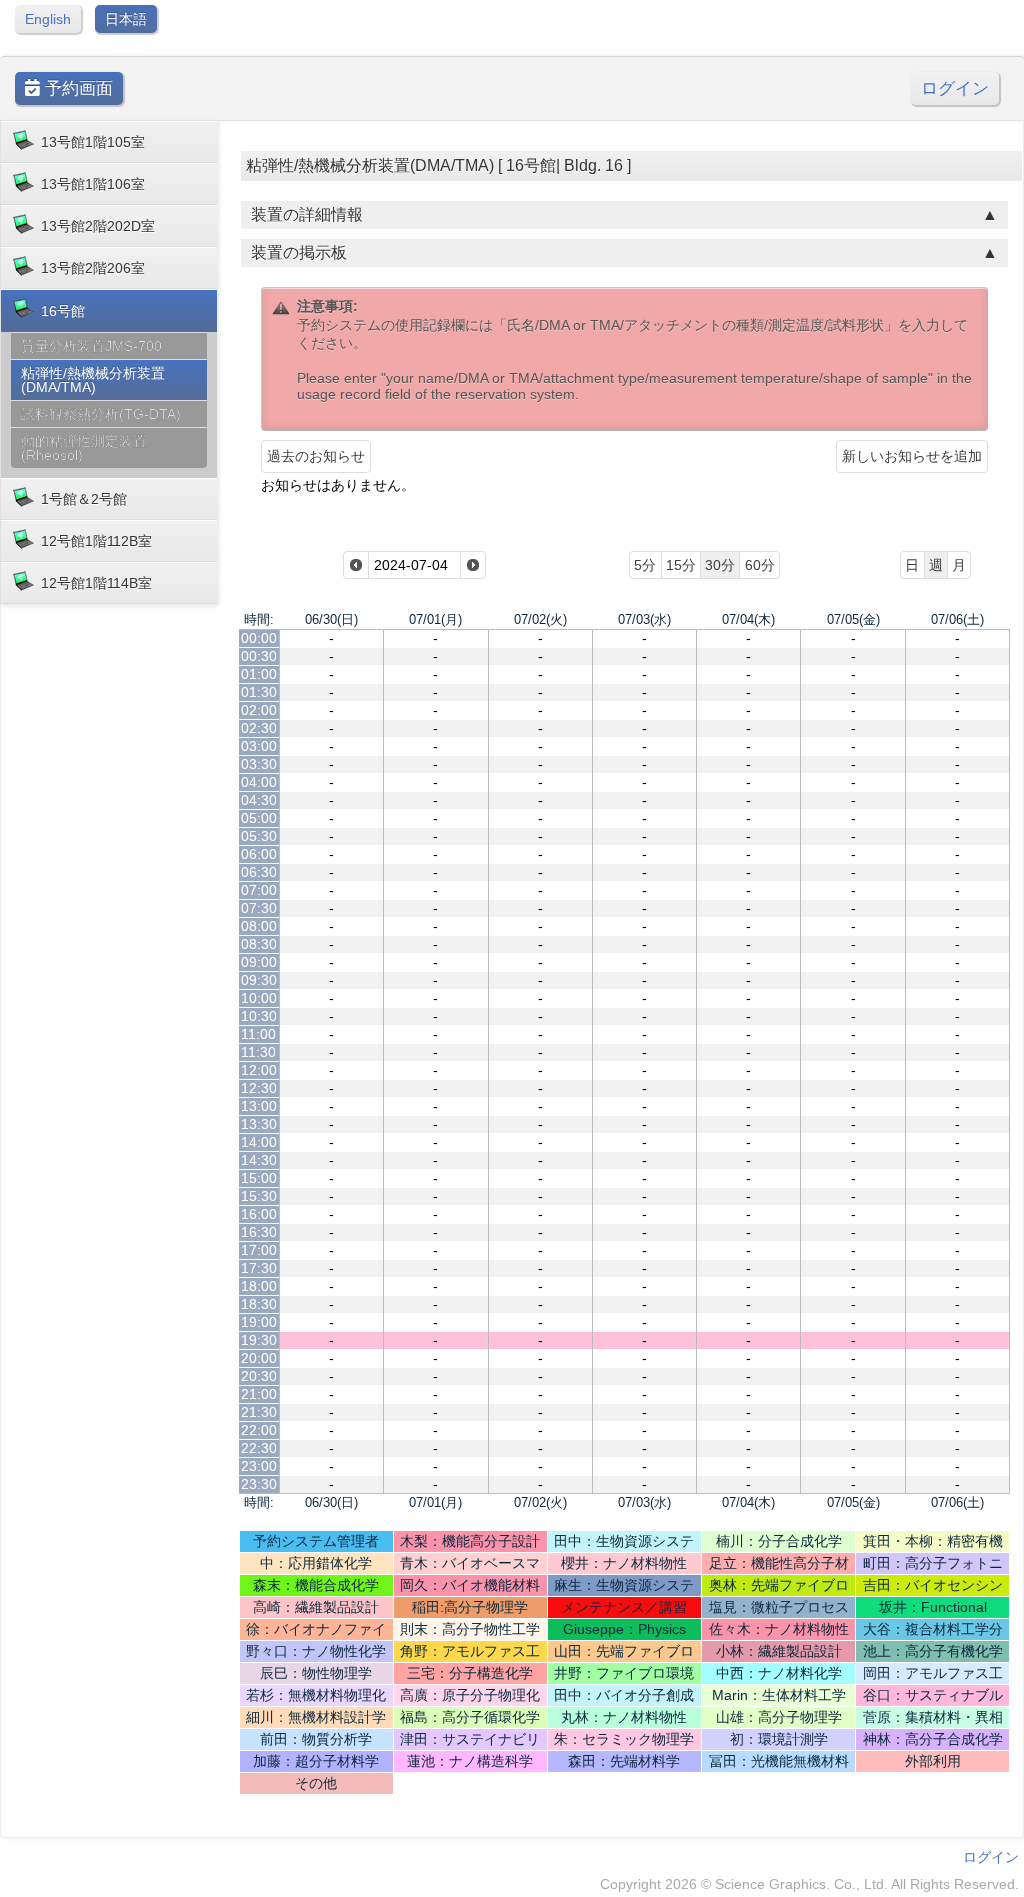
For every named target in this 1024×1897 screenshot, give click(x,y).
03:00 (259, 746)
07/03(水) (644, 619)
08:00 (259, 926)
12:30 (259, 1088)
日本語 (126, 19)
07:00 (259, 890)
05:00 (259, 818)
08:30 (259, 944)
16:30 (259, 1232)
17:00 (259, 1250)
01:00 (259, 674)
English (48, 19)
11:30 (258, 1052)
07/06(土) (957, 619)
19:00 (259, 1322)
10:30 (259, 1016)
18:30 (259, 1304)
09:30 (259, 980)
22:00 (259, 1430)
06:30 (259, 872)
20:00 (259, 1358)
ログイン (955, 88)
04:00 (259, 782)
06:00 (259, 854)
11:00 (258, 1034)
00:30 (259, 656)
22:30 (259, 1448)
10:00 (259, 998)
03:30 (259, 764)
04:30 (259, 800)
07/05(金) (853, 619)
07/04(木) (748, 619)
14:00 (259, 1142)
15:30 (259, 1196)
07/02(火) (540, 619)
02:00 (259, 710)
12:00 (259, 1070)
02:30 (259, 728)
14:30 (259, 1160)
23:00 (259, 1466)
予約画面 (76, 88)
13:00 (259, 1106)
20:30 (259, 1376)
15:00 (259, 1178)
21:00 (259, 1394)
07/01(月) (435, 619)
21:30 (259, 1412)
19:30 (259, 1340)
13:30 (259, 1124)
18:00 (259, 1286)
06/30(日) (331, 619)
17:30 (259, 1268)
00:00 (259, 638)
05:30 (259, 836)
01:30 (259, 692)
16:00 (259, 1214)
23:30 (259, 1484)
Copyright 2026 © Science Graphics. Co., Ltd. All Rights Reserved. (809, 1884)
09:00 (259, 962)
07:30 (259, 908)
